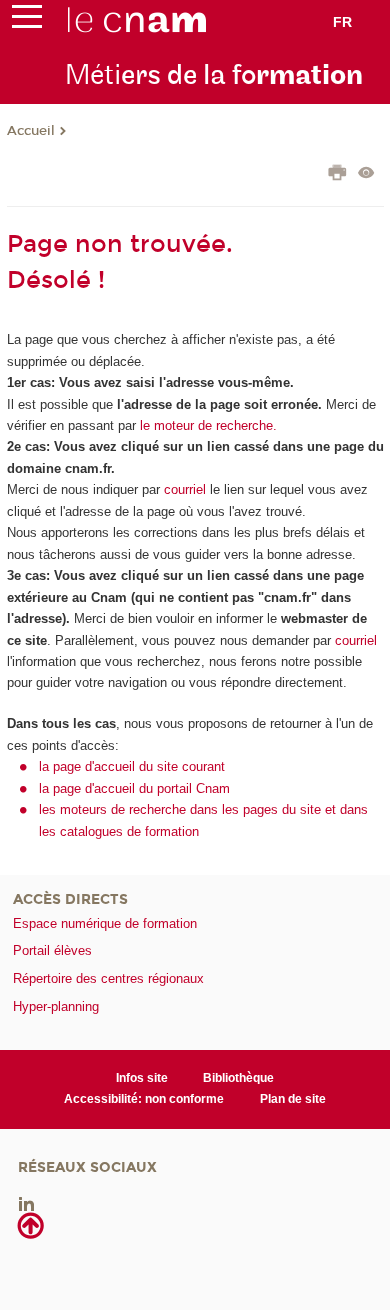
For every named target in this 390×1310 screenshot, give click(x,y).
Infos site (142, 1078)
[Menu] (27, 21)
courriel (185, 489)
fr (342, 22)
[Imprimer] (337, 175)
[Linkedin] (26, 1202)
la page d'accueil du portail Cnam (134, 788)
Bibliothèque (238, 1078)
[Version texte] (366, 174)
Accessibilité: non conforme (144, 1099)
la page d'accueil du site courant (132, 766)
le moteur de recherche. (206, 425)
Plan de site (293, 1099)
